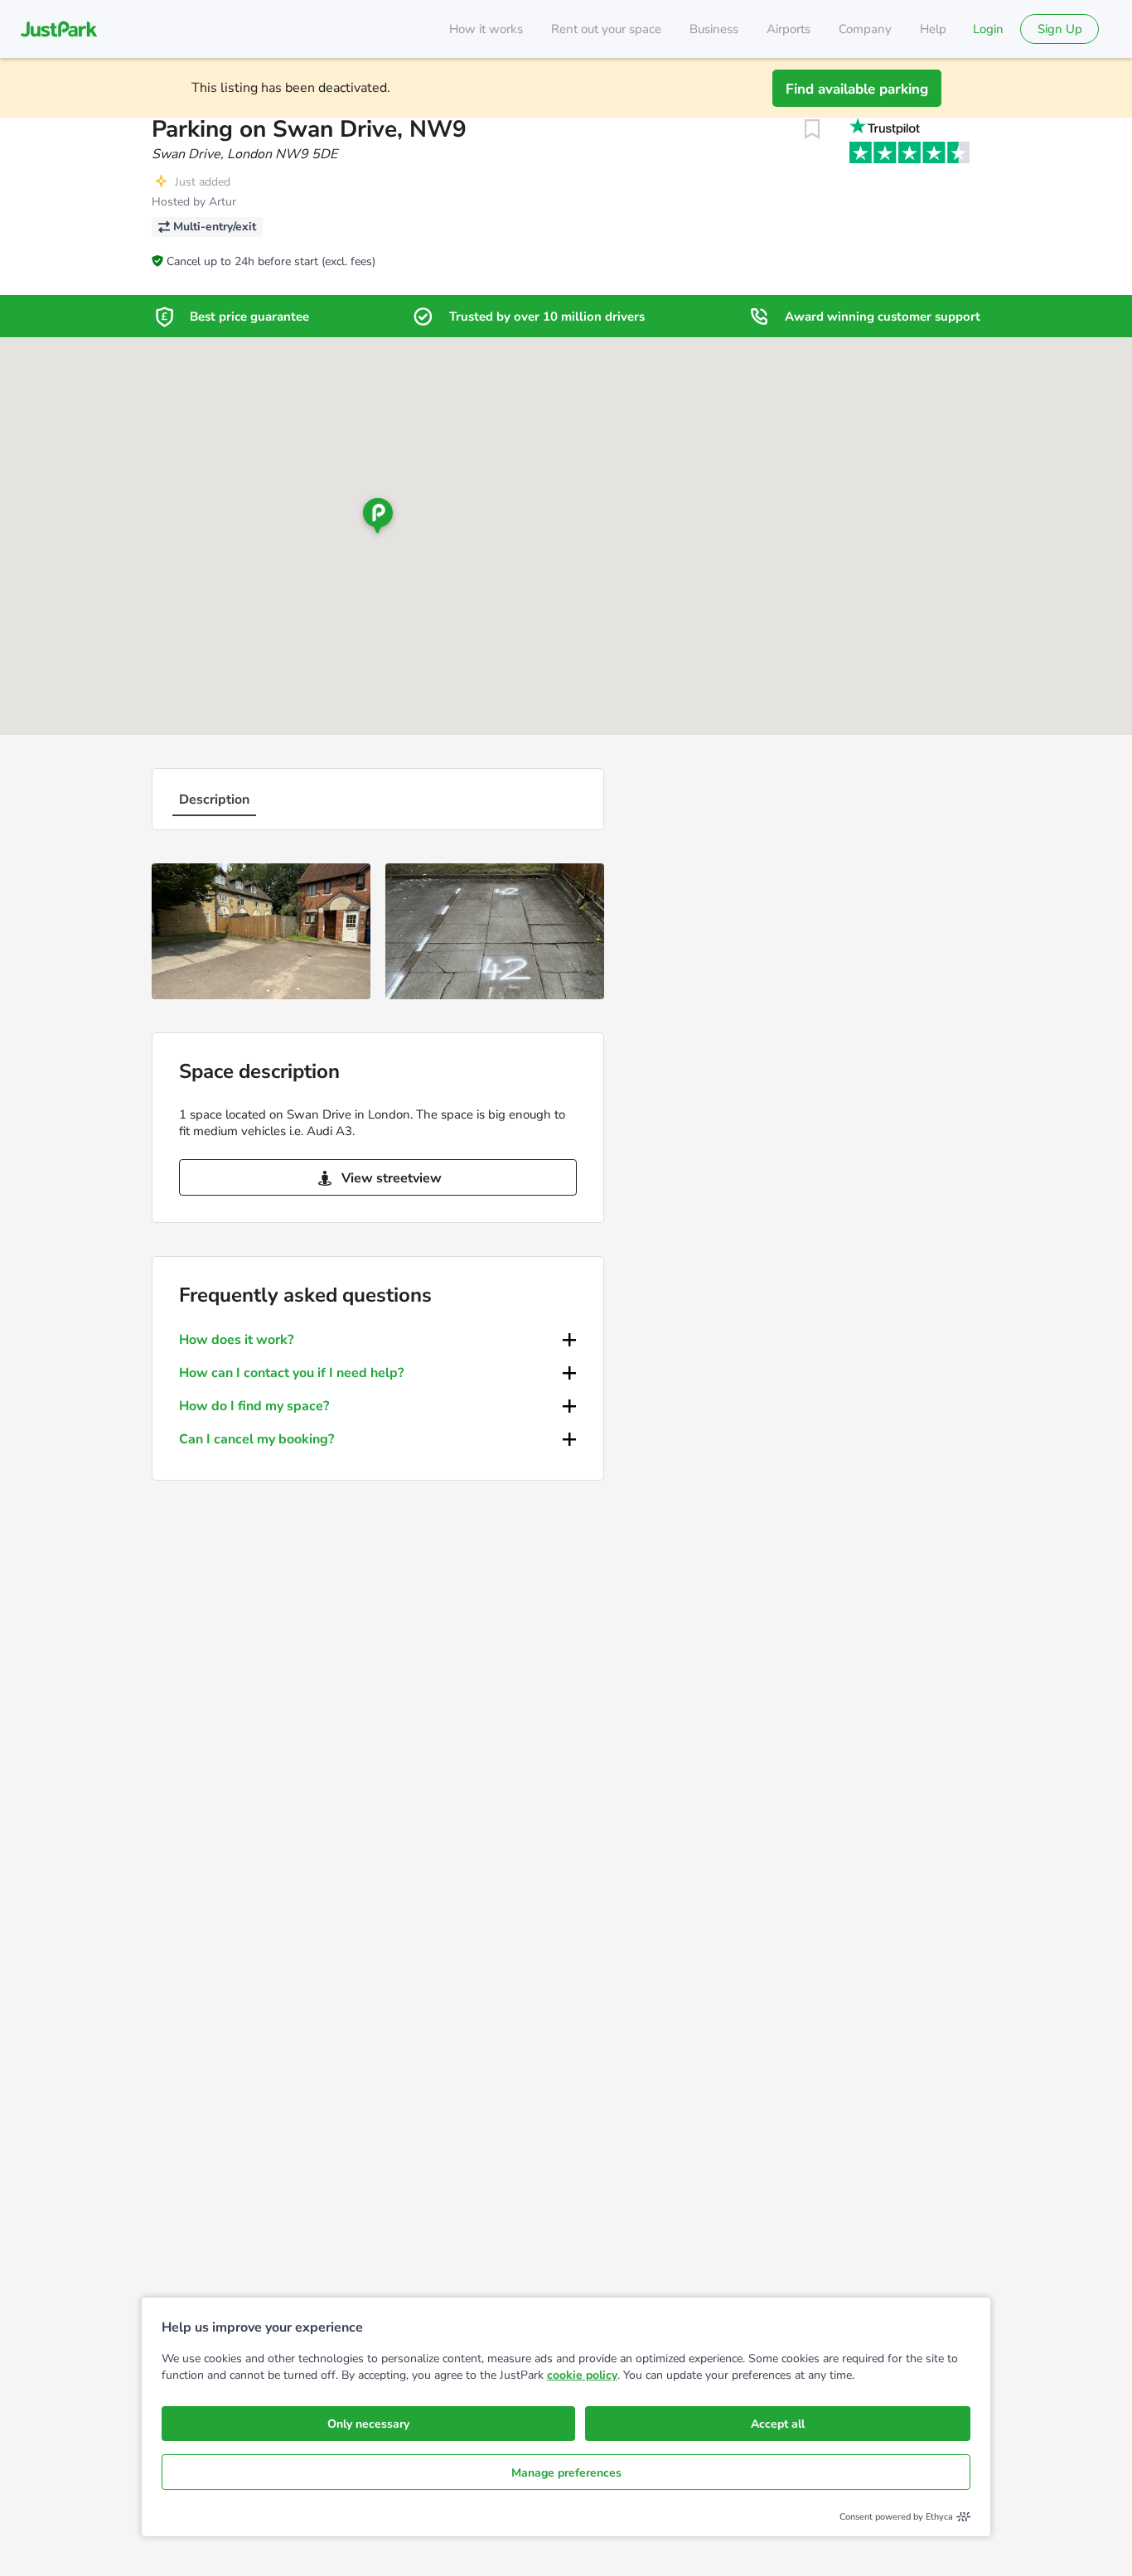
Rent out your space (606, 29)
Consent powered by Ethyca (896, 2517)
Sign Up (1060, 29)
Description (214, 800)
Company (865, 29)
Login (988, 29)
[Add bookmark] (812, 129)
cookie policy (582, 2375)
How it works (486, 29)
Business (714, 29)
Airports (789, 29)
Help (933, 29)
